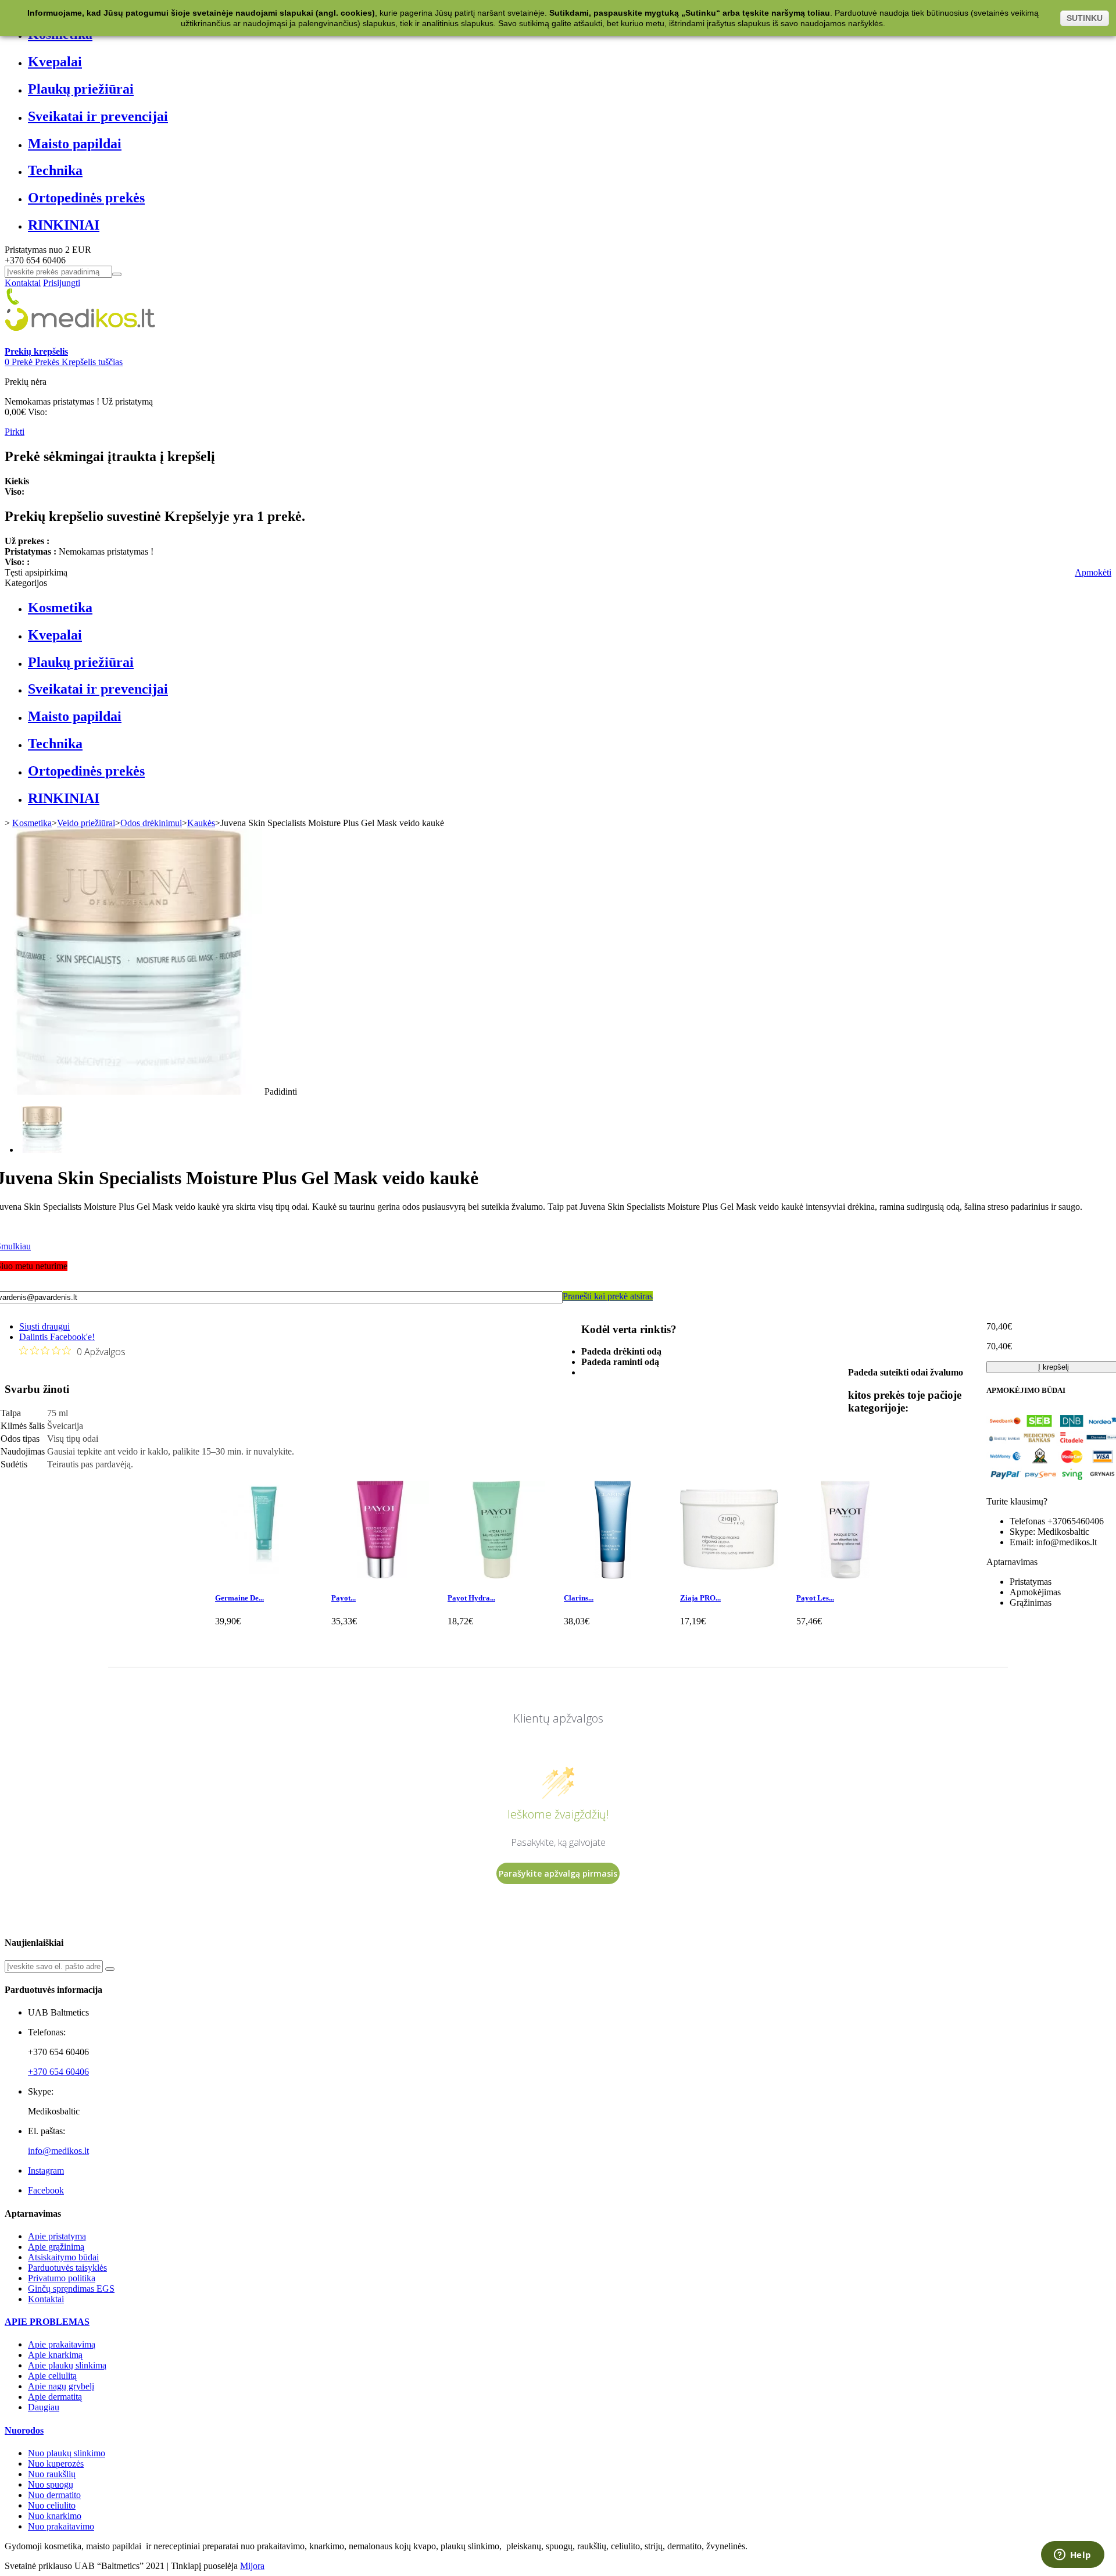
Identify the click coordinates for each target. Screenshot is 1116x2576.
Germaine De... (239, 1598)
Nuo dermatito (54, 2495)
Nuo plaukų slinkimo (67, 2453)
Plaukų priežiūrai (81, 89)
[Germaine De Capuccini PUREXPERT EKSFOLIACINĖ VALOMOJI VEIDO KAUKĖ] (264, 1575)
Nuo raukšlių (52, 2474)
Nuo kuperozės (56, 2464)
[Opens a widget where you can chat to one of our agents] (1072, 2556)
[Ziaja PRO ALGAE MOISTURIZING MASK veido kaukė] (729, 1575)
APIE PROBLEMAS (47, 2322)
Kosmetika (60, 608)
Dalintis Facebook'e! (57, 1337)
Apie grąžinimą (56, 2247)
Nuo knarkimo (55, 2516)
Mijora (252, 2566)
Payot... (344, 1598)
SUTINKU (1085, 18)
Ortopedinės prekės (86, 198)
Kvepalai (55, 62)
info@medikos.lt (58, 2151)
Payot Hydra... (471, 1598)
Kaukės (201, 823)
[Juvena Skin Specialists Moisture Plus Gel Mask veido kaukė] (42, 1150)
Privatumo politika (62, 2278)
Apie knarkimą (55, 2355)
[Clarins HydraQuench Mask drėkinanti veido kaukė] (613, 1575)
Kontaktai (23, 283)
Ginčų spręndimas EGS (71, 2289)
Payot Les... (815, 1598)
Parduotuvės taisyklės (67, 2268)
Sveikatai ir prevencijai (98, 116)
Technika (55, 170)
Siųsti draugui (44, 1326)
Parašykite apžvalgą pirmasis (558, 1873)
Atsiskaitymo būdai (63, 2257)
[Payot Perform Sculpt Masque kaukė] (380, 1575)
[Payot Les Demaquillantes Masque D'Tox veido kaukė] (845, 1575)
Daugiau (44, 2407)
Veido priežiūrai (86, 823)
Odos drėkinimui (151, 823)
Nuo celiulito (52, 2505)
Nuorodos (24, 2430)
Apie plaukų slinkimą (67, 2365)
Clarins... (579, 1598)
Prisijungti (62, 283)
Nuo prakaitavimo (61, 2526)
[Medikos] (80, 341)
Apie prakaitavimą (62, 2344)
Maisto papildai (75, 144)
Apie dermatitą (55, 2397)
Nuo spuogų (51, 2484)
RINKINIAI (64, 225)
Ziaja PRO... (700, 1598)
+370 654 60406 (58, 2072)
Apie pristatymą (57, 2236)
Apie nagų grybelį (61, 2386)
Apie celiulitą (52, 2376)
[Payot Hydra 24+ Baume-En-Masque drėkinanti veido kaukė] (496, 1575)
